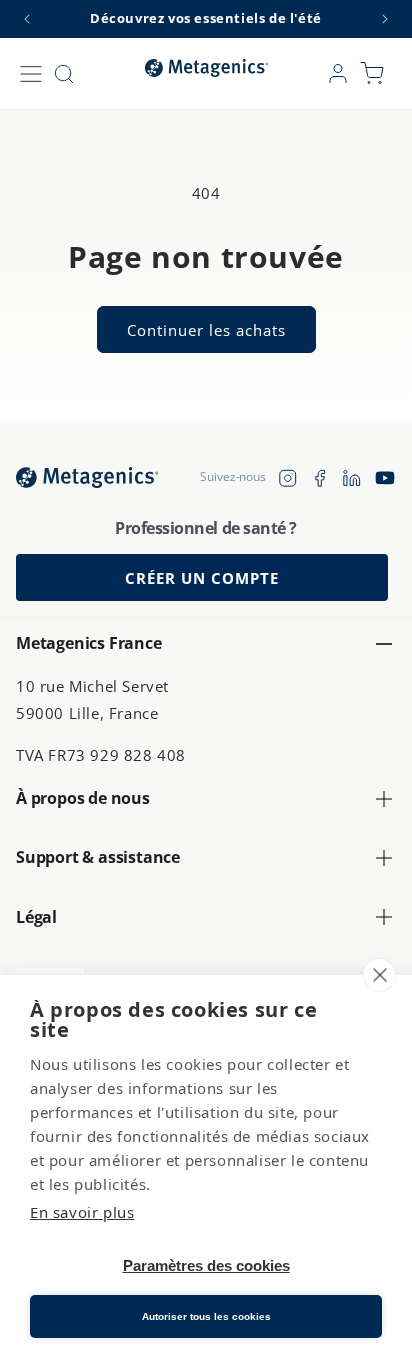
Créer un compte (202, 578)
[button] (31, 74)
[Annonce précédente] (27, 19)
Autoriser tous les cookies (206, 1316)
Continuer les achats (206, 330)
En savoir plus (82, 1212)
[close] (379, 975)
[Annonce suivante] (385, 19)
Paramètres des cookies (206, 1265)
